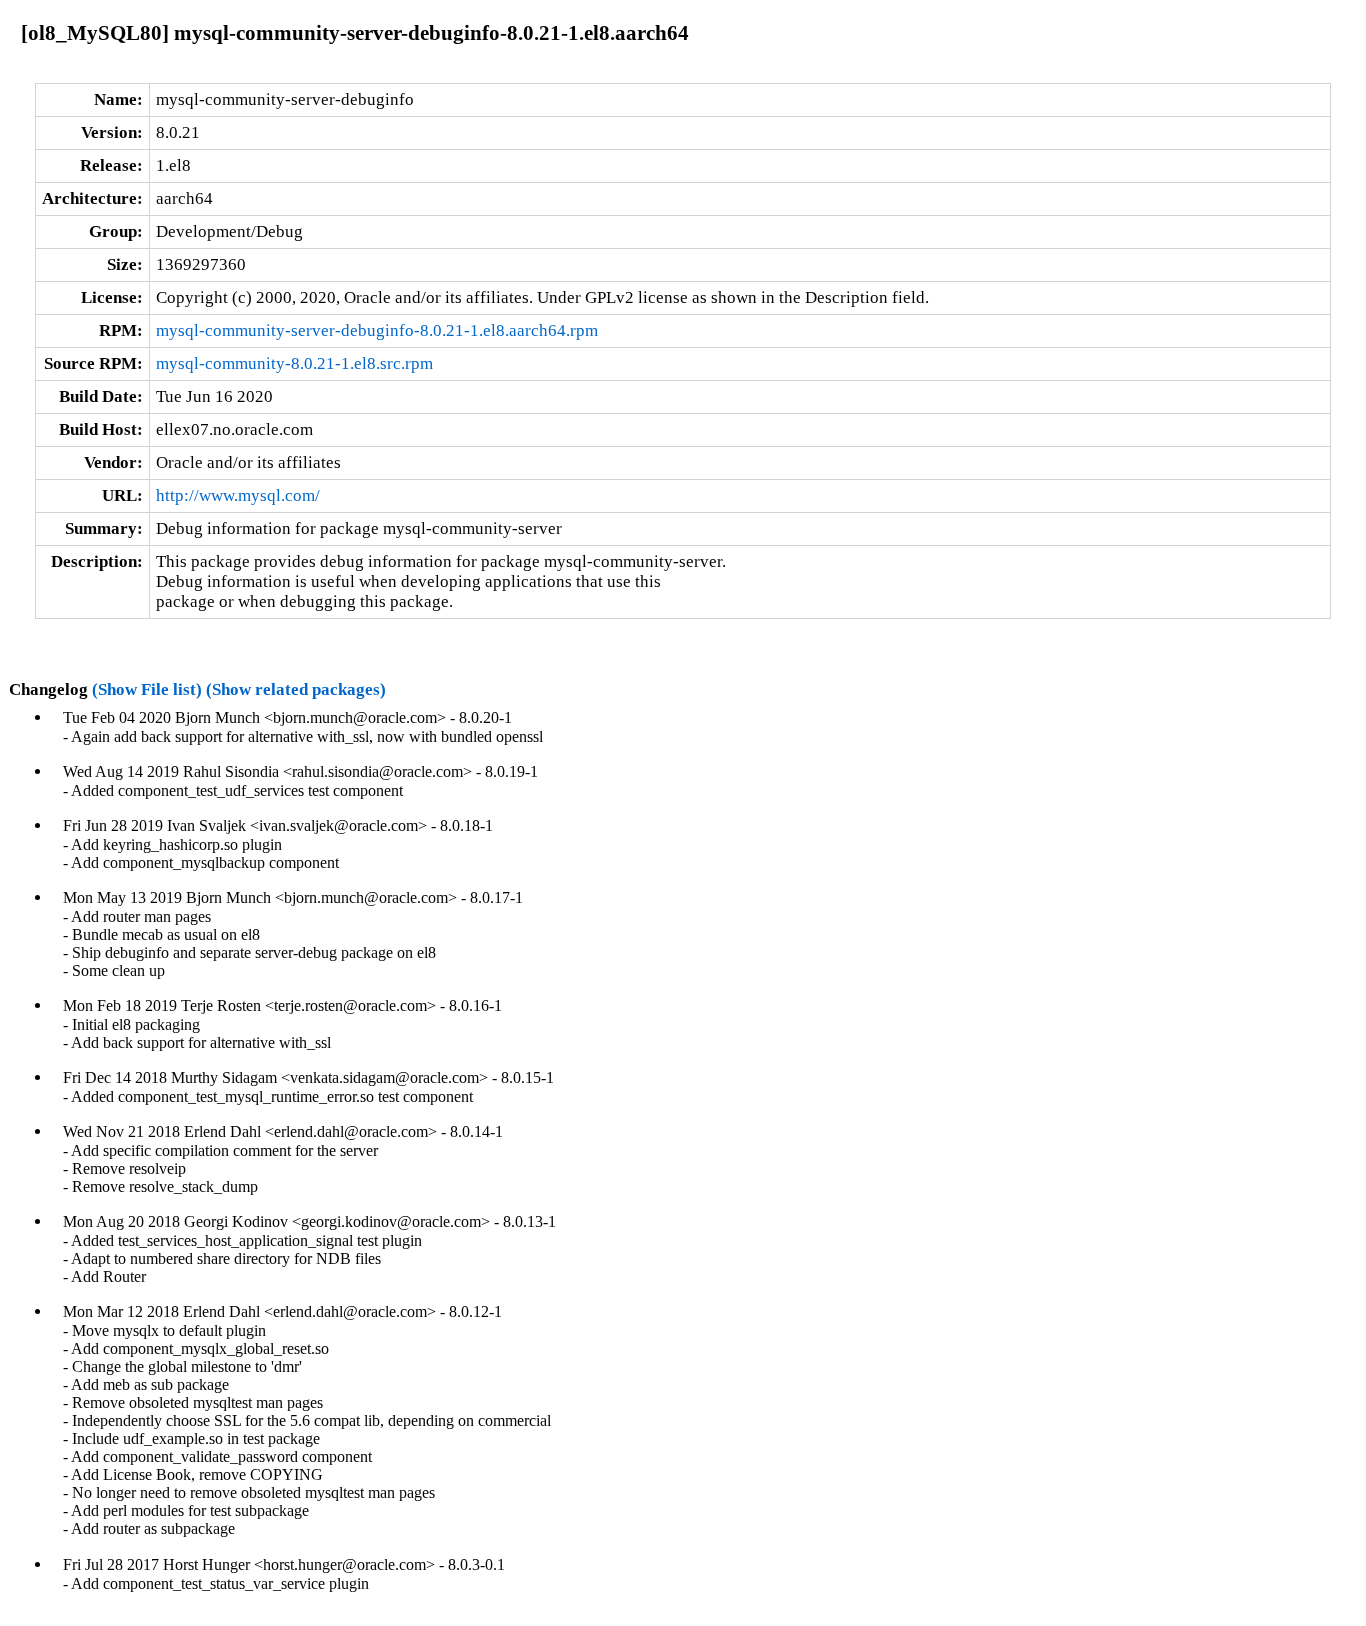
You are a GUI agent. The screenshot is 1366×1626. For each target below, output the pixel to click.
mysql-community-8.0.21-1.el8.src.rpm (294, 363)
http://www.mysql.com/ (238, 495)
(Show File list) (147, 689)
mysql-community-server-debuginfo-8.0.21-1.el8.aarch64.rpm (377, 330)
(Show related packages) (296, 689)
